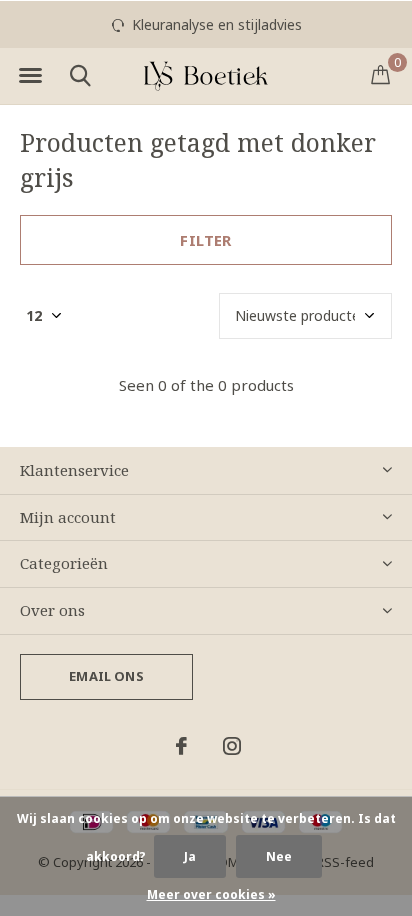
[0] (380, 74)
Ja (190, 856)
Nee (279, 856)
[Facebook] (181, 746)
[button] (30, 76)
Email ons (106, 676)
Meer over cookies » (211, 894)
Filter (205, 240)
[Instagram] (232, 746)
